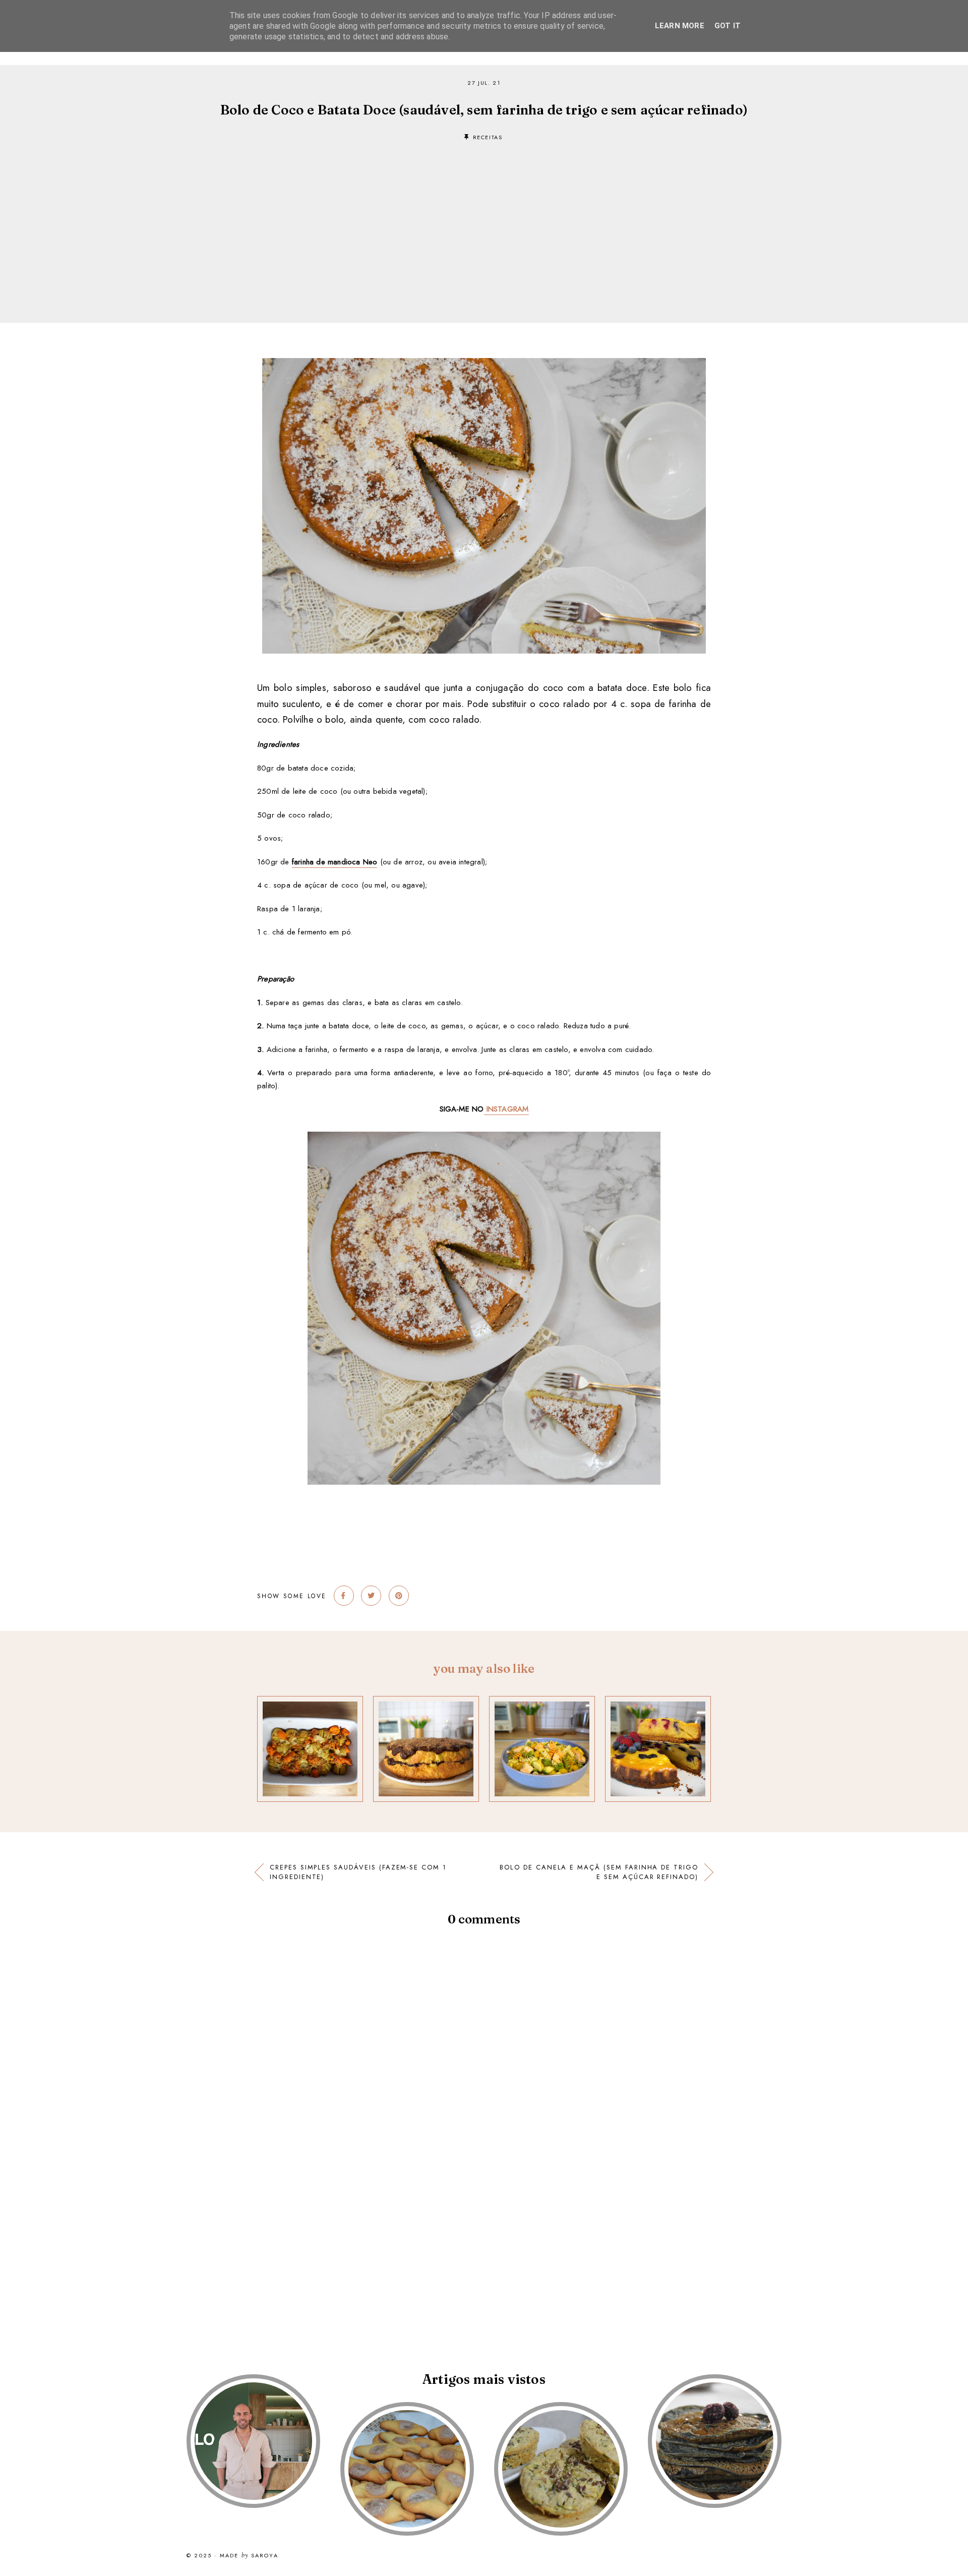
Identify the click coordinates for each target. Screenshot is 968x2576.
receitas (488, 137)
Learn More (680, 26)
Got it (728, 26)
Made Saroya (249, 2556)
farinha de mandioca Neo (335, 862)
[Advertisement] (484, 217)
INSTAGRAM (506, 1109)
